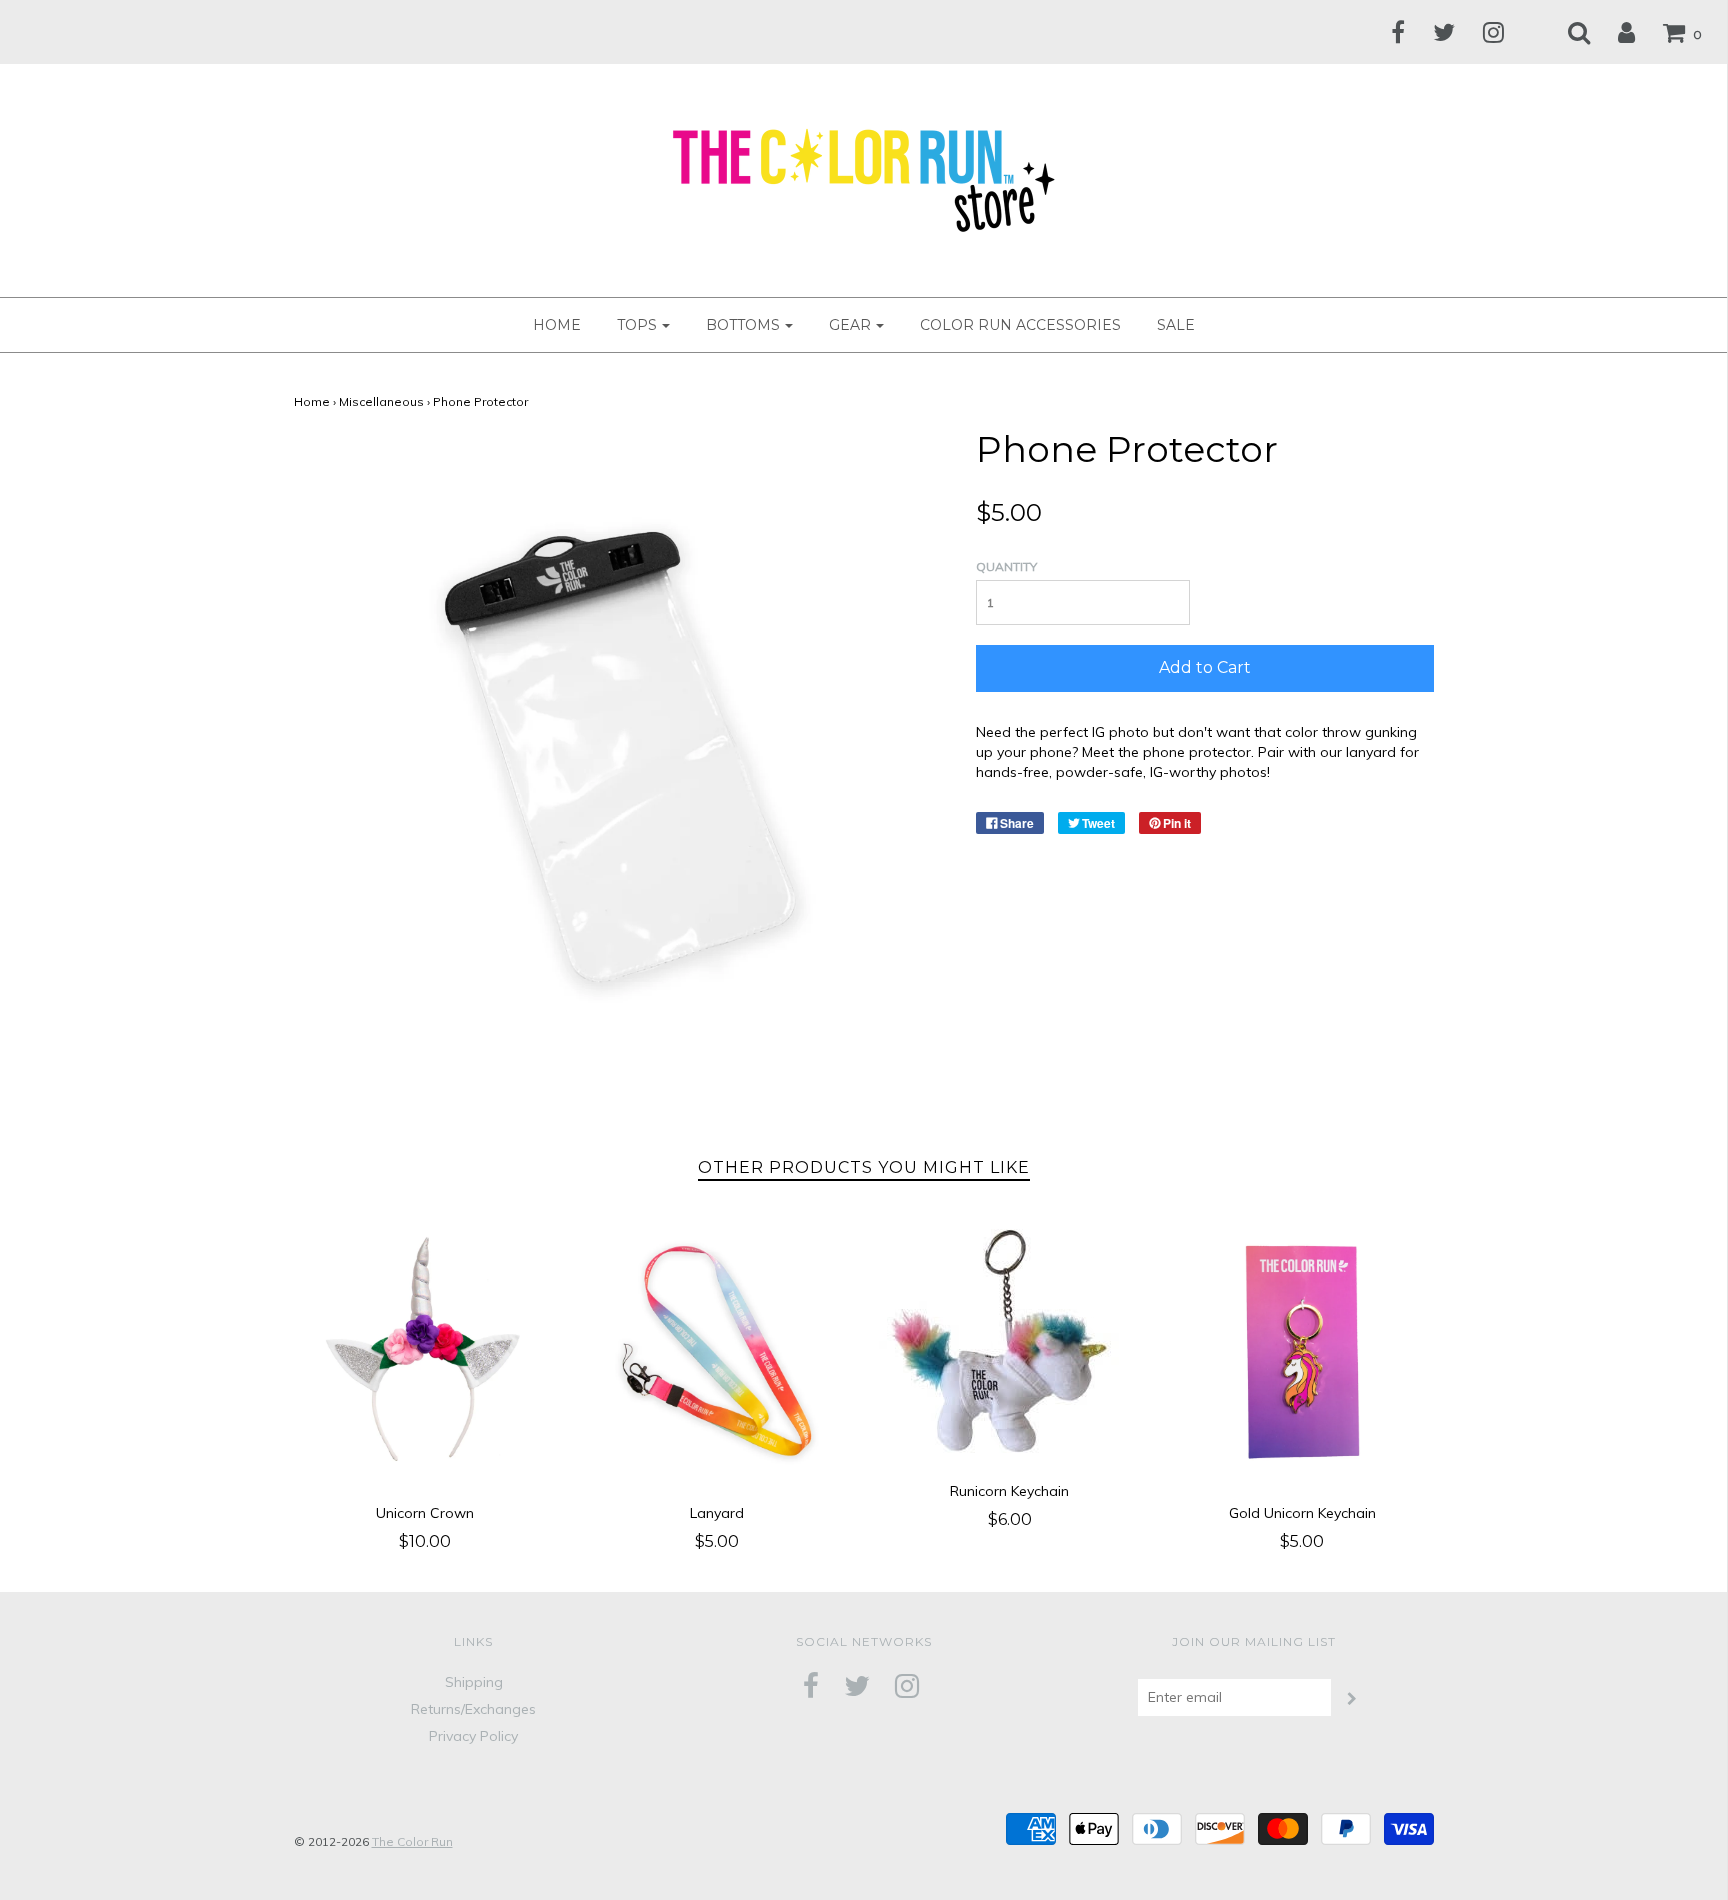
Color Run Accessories (1020, 325)
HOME (557, 325)
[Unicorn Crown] (425, 1352)
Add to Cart (1205, 667)
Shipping (474, 1682)
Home (312, 401)
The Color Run (412, 1841)
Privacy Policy (473, 1736)
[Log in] (1614, 32)
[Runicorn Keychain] (1010, 1341)
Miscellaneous (381, 401)
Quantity (1006, 566)
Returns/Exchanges (473, 1709)
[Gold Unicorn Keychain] (1302, 1352)
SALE (1176, 325)
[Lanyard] (717, 1352)
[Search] (1566, 32)
